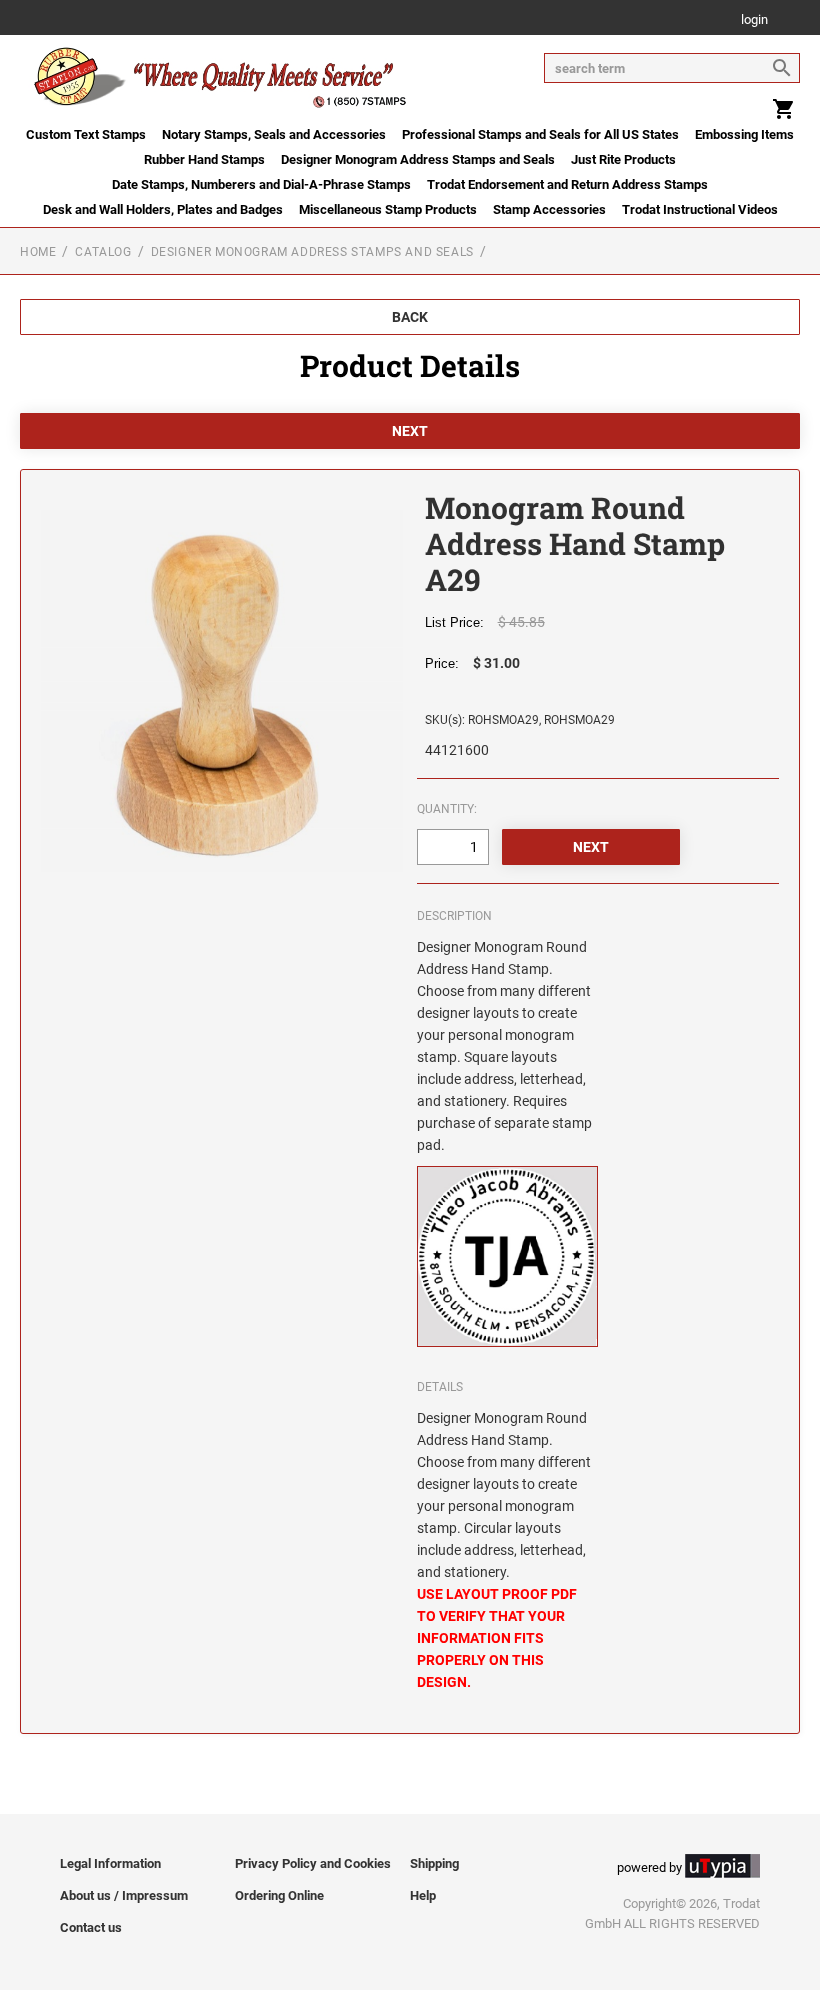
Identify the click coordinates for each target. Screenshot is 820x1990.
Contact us (91, 1927)
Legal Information (110, 1863)
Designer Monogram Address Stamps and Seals (418, 159)
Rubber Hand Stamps (204, 159)
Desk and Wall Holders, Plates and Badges (163, 209)
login (754, 20)
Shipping (434, 1863)
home (38, 252)
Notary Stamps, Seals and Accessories (274, 134)
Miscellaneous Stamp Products (388, 209)
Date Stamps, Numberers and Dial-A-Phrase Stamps (261, 184)
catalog (103, 252)
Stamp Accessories (549, 209)
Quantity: (447, 809)
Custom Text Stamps (86, 134)
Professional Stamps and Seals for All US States (540, 134)
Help (423, 1895)
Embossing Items (744, 134)
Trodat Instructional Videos (700, 209)
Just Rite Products (623, 159)
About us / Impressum (124, 1895)
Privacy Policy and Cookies (313, 1863)
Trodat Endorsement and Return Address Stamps (567, 184)
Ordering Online (279, 1895)
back (410, 317)
